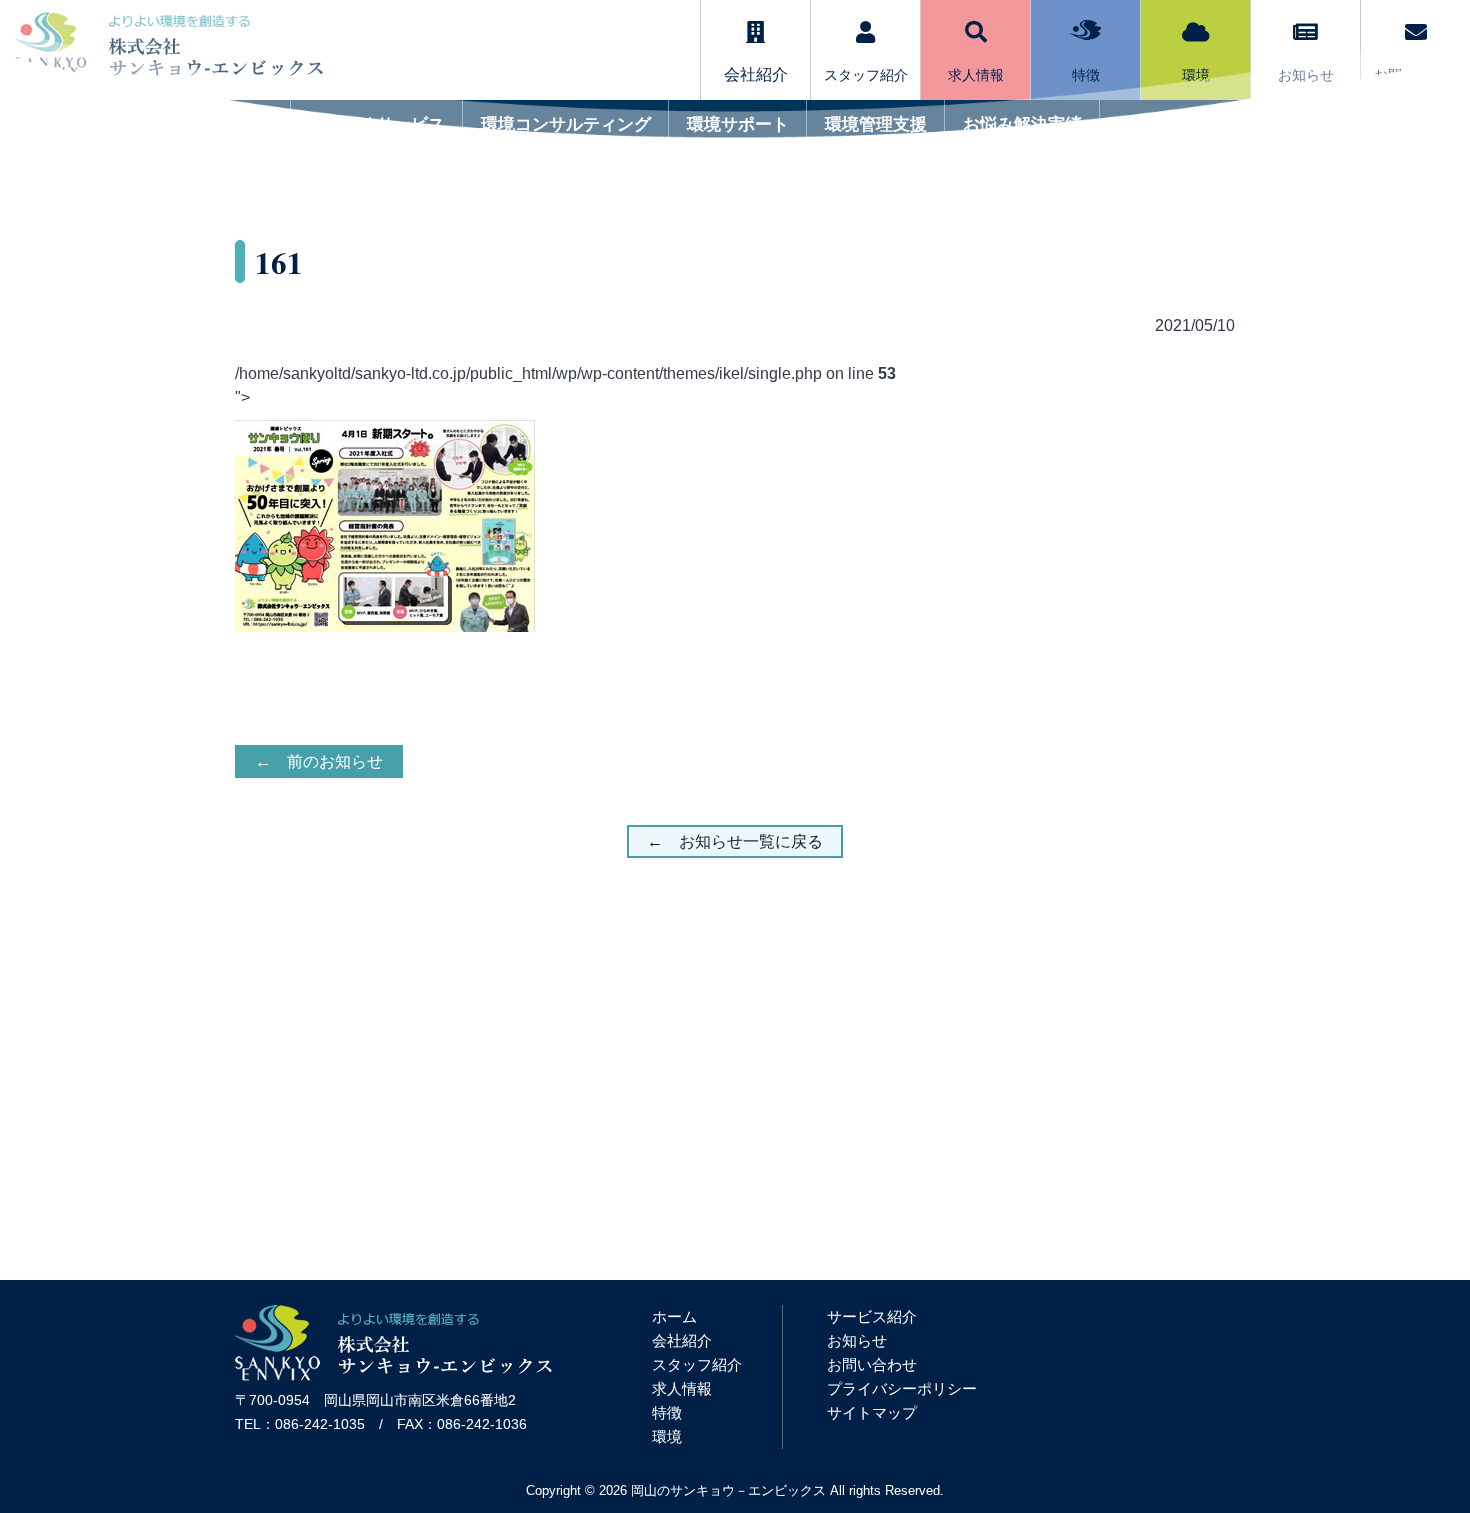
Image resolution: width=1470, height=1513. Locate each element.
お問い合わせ (872, 1364)
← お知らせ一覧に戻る (735, 841)
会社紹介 (682, 1340)
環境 (667, 1436)
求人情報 (682, 1388)
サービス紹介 (872, 1316)
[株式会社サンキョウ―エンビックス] (393, 1375)
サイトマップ (872, 1412)
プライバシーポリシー (902, 1388)
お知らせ (857, 1340)
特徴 (667, 1412)
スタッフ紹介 (697, 1364)
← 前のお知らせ (319, 761)
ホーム (674, 1316)
